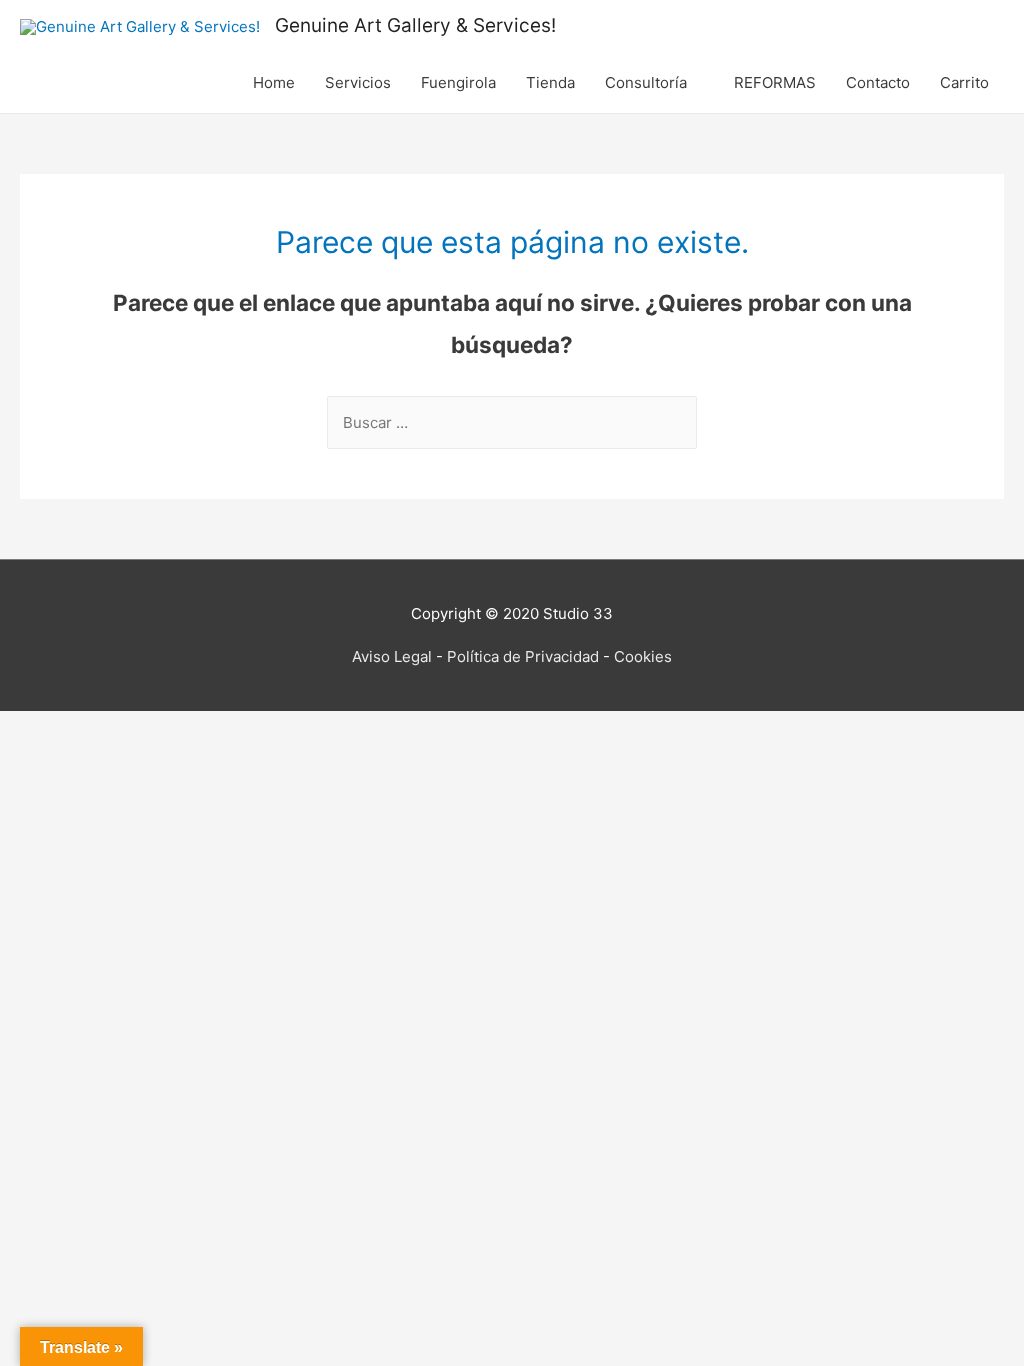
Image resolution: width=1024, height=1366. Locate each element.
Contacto (878, 82)
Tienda (550, 82)
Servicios (358, 82)
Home (274, 82)
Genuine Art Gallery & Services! (415, 25)
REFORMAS (775, 82)
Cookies (643, 656)
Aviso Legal (392, 656)
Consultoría (646, 82)
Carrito (964, 82)
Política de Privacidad (523, 656)
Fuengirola (458, 82)
